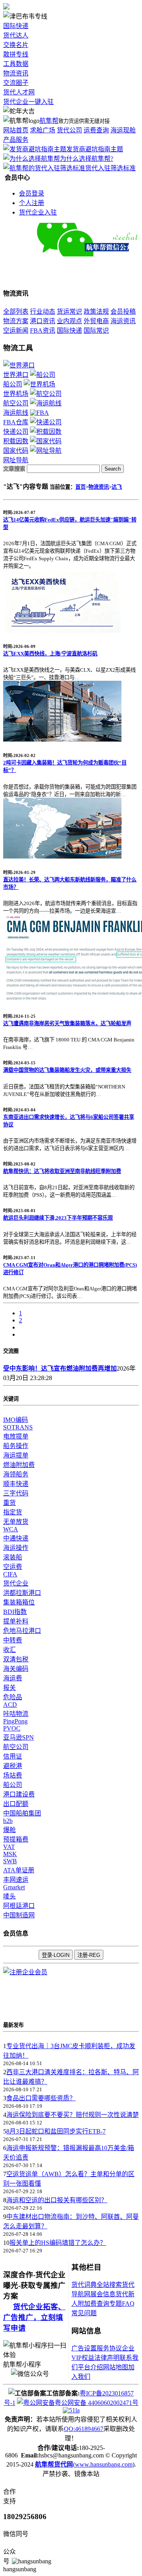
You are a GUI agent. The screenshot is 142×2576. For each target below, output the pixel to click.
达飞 (117, 487)
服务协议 (109, 2348)
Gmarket (14, 1887)
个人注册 (32, 203)
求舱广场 (43, 130)
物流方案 (16, 321)
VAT (9, 1847)
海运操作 (16, 1548)
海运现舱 (123, 130)
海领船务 (16, 1474)
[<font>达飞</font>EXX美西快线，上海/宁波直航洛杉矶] (62, 630)
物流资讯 (16, 73)
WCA (11, 1529)
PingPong (15, 1721)
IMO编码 (16, 1420)
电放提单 (16, 1436)
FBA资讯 (43, 330)
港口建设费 (19, 1794)
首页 (80, 487)
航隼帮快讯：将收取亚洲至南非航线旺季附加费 (62, 1171)
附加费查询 (93, 2304)
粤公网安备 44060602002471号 (97, 2403)
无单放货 (16, 1522)
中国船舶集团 (22, 1813)
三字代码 (16, 1493)
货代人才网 (19, 92)
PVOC (12, 1728)
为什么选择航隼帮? (87, 159)
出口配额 (16, 1804)
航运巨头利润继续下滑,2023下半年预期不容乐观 (58, 1218)
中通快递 (16, 1538)
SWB (10, 1861)
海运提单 (16, 1455)
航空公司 (16, 1747)
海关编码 (16, 1669)
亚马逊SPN (19, 1737)
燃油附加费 (19, 1465)
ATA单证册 (19, 1870)
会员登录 (32, 193)
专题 (116, 2304)
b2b (8, 1821)
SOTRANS (18, 1427)
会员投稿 (123, 312)
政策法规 (96, 312)
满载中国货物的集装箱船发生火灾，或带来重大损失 (67, 1070)
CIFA (10, 1574)
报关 (9, 1688)
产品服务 (16, 140)
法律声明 (107, 2358)
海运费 (13, 1678)
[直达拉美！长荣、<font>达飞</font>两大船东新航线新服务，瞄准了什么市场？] (62, 856)
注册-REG (89, 1955)
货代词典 (84, 2285)
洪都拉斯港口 (22, 1593)
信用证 (13, 1756)
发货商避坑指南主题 (95, 149)
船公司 (13, 1785)
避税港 (13, 1766)
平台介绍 (90, 2367)
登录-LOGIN (56, 1955)
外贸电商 (96, 321)
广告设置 (84, 2348)
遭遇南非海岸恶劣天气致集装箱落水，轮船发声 (67, 1023)
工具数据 (16, 64)
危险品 (13, 1697)
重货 (9, 1503)
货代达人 (16, 35)
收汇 (9, 1650)
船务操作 (16, 1446)
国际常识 (96, 330)
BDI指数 (15, 1612)
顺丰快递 (16, 1484)
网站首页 (16, 130)
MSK (10, 1854)
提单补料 (16, 1621)
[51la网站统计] (71, 2410)
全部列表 (16, 312)
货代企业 (16, 1583)
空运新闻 (16, 330)
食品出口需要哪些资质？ (41, 2098)
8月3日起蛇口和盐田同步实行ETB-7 (56, 2131)
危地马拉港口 (22, 1631)
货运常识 (69, 312)
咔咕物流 (16, 1714)
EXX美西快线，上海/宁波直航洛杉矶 (50, 654)
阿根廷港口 (19, 1906)
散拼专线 (16, 54)
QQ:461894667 (84, 2429)
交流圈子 (16, 83)
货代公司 (69, 130)
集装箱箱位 (19, 1602)
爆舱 (9, 1830)
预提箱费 (16, 1839)
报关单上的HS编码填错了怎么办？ (58, 2243)
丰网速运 (16, 1880)
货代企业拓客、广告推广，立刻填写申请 (34, 2317)
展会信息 (103, 2294)
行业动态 (43, 312)
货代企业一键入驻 (28, 102)
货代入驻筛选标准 (110, 168)
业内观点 (69, 321)
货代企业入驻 (38, 212)
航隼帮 (49, 121)
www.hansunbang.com (104, 2464)
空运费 (13, 1567)
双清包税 (16, 1659)
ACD (10, 1705)
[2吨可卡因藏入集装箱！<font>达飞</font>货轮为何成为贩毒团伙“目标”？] (62, 739)
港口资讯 (43, 321)
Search (113, 469)
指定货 (13, 1512)
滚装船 (13, 1557)
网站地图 (116, 2367)
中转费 (13, 1640)
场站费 (13, 1775)
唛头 (9, 1896)
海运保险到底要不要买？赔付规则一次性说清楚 (73, 2115)
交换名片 (16, 45)
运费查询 (96, 130)
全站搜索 (109, 2285)
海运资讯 (123, 321)
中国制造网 (19, 1915)
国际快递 (16, 26)
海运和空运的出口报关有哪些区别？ (57, 2200)
